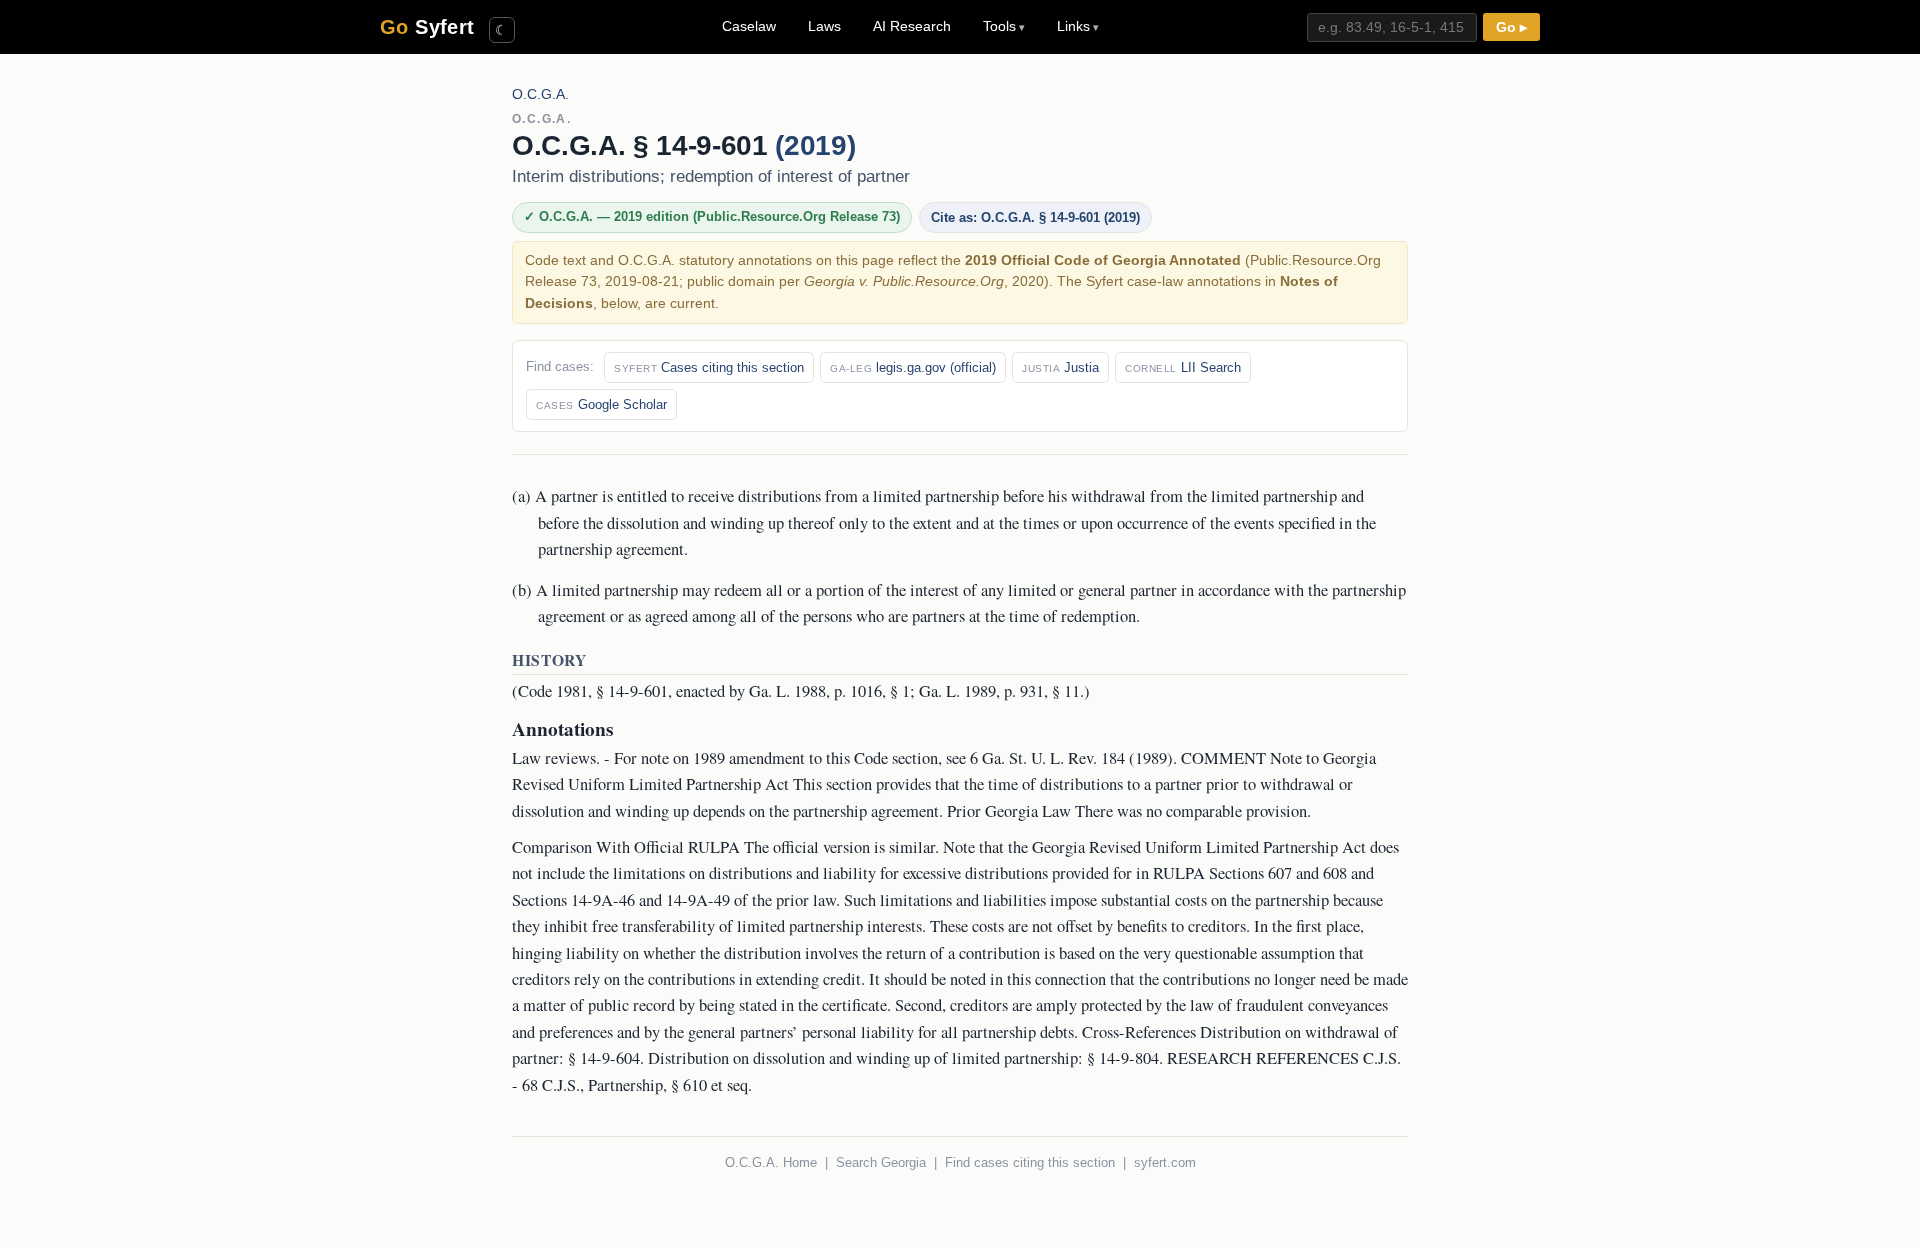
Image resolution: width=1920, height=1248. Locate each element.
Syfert (427, 27)
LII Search (1183, 367)
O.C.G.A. (540, 94)
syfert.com (1165, 1162)
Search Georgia (881, 1162)
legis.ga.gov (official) (913, 367)
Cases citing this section (709, 367)
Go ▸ (1511, 27)
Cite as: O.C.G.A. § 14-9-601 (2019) (1035, 217)
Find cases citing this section (1030, 1162)
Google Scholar (601, 404)
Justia (1060, 367)
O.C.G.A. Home (771, 1162)
